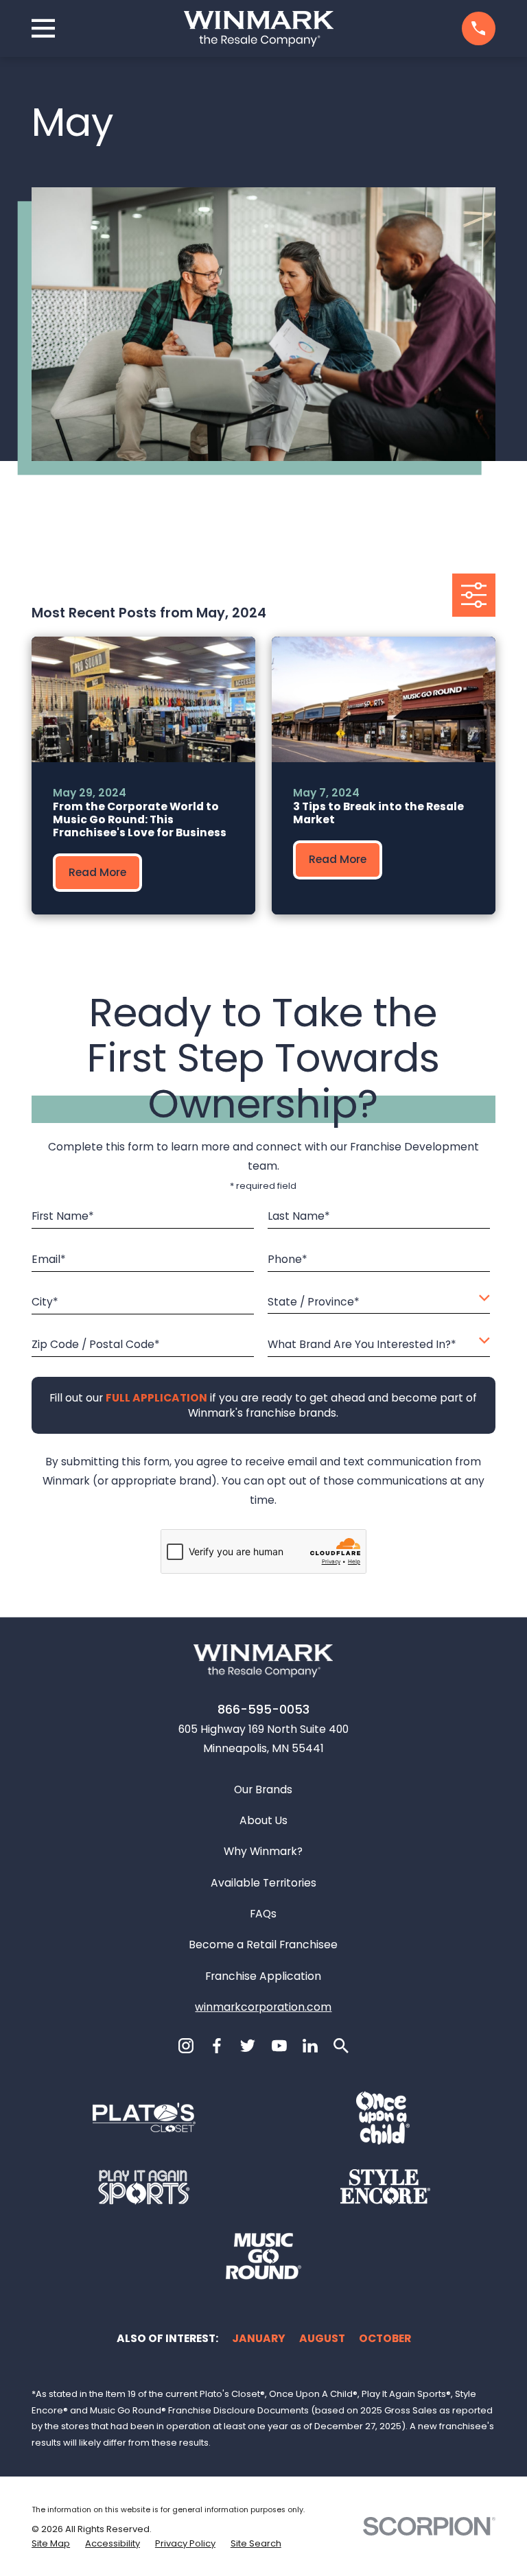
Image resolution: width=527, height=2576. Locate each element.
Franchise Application (263, 1976)
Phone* (288, 1259)
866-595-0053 (263, 1710)
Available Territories (263, 1883)
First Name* (63, 1217)
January (259, 2338)
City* (45, 1302)
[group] (143, 776)
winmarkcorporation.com (263, 2007)
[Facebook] (217, 2046)
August (322, 2338)
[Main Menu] (43, 28)
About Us (263, 1820)
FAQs (263, 1914)
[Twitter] (248, 2046)
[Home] (259, 29)
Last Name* (299, 1217)
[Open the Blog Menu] (474, 595)
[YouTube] (279, 2046)
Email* (49, 1259)
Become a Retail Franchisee (263, 1945)
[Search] (341, 2046)
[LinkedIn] (310, 2046)
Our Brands (263, 1789)
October (385, 2338)
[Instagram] (186, 2046)
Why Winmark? (263, 1851)
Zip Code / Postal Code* (96, 1345)
